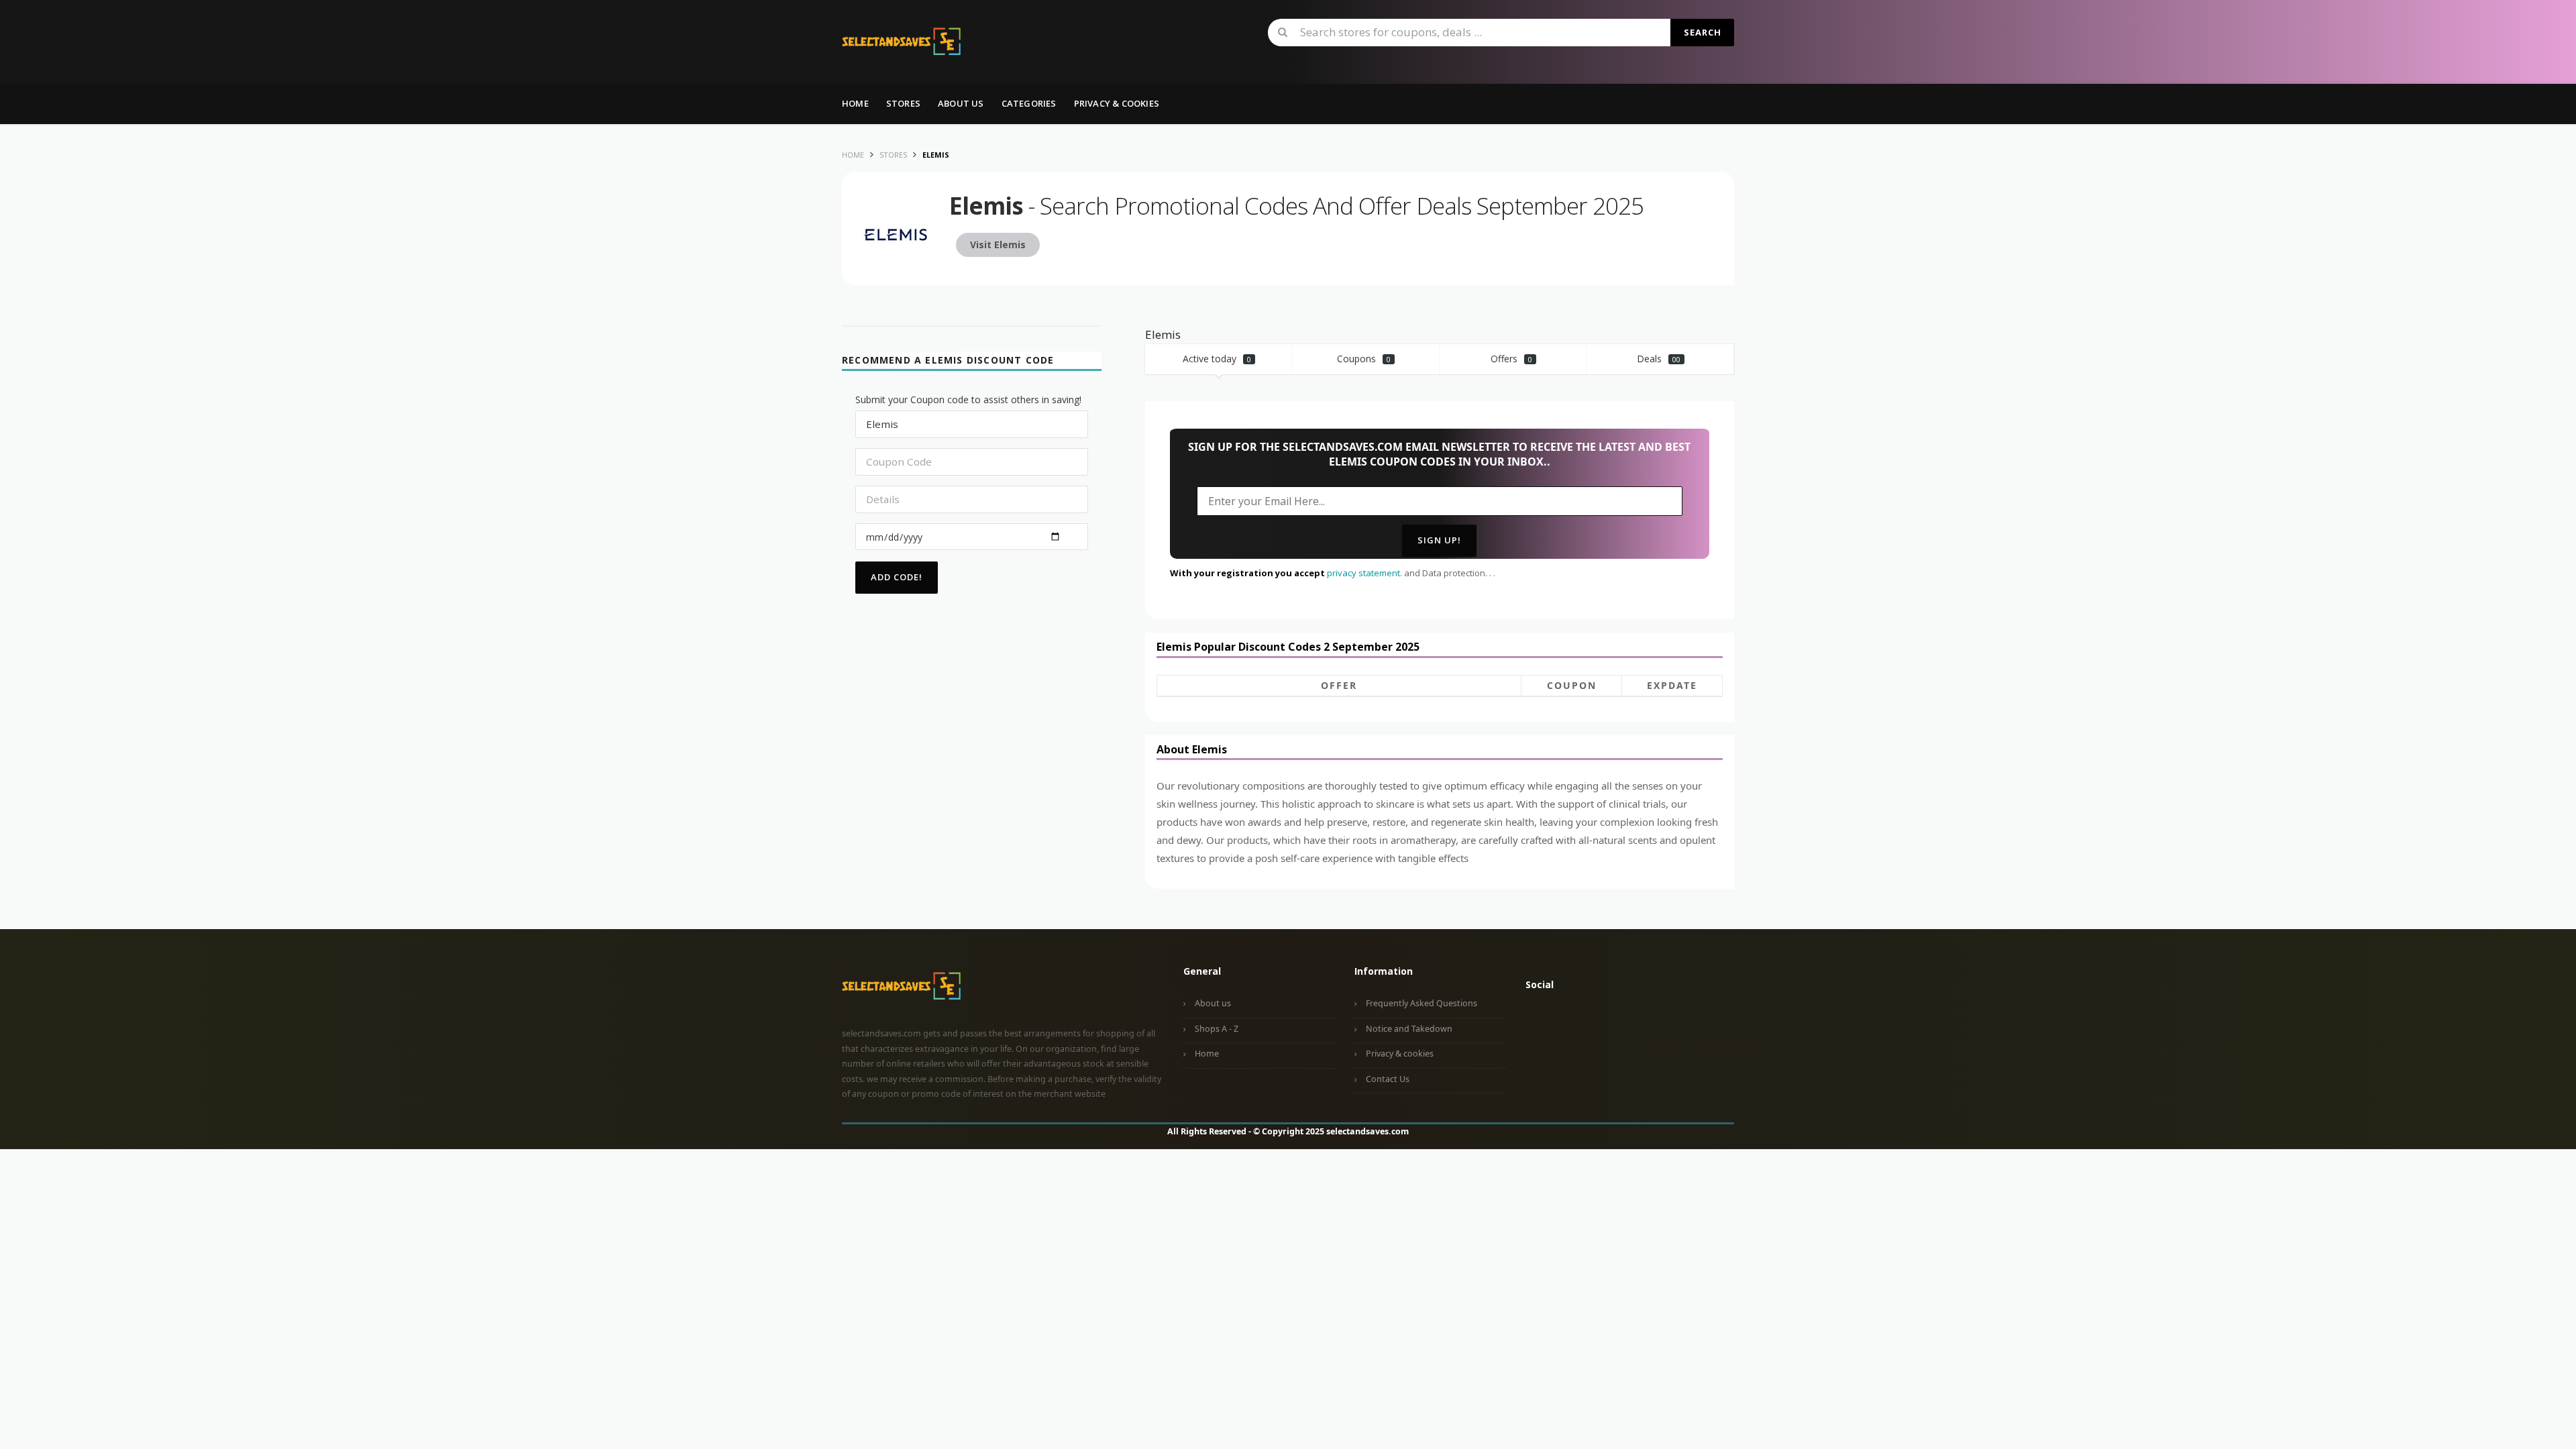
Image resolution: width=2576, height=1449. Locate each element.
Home (855, 103)
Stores (903, 103)
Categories (1029, 103)
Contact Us (1388, 1079)
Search (1703, 32)
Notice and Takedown (1409, 1029)
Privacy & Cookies (1117, 103)
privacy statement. (1364, 573)
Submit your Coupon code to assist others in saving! (968, 399)
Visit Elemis (998, 245)
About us (961, 103)
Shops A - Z (1217, 1029)
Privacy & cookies (1400, 1054)
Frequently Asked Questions (1421, 1003)
